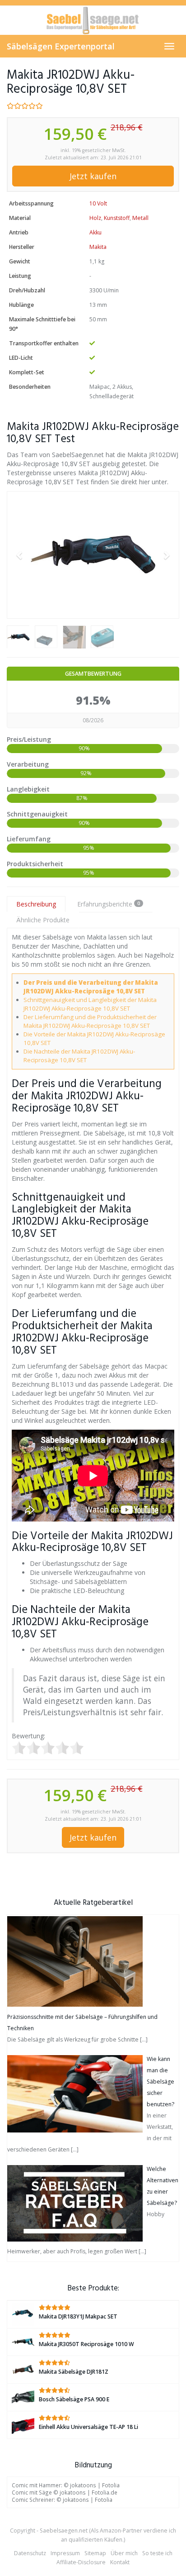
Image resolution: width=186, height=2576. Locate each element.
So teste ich (157, 2553)
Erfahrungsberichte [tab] (109, 904)
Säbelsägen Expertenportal (61, 46)
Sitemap (95, 2553)
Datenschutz (30, 2553)
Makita (98, 247)
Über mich (124, 2553)
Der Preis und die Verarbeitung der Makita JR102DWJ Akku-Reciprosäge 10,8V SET (91, 987)
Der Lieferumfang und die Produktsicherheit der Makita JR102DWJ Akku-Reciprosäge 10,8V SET (90, 1021)
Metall (140, 218)
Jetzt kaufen (93, 176)
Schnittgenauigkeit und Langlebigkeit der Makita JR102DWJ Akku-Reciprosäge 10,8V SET (90, 1004)
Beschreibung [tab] (36, 904)
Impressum (65, 2553)
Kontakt (120, 2562)
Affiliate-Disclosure (81, 2562)
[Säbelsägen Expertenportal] (93, 20)
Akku (95, 232)
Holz (95, 218)
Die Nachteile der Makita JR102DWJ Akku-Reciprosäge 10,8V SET (79, 1056)
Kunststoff (117, 218)
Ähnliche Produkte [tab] (43, 920)
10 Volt (98, 203)
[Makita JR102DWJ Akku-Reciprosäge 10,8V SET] (93, 555)
